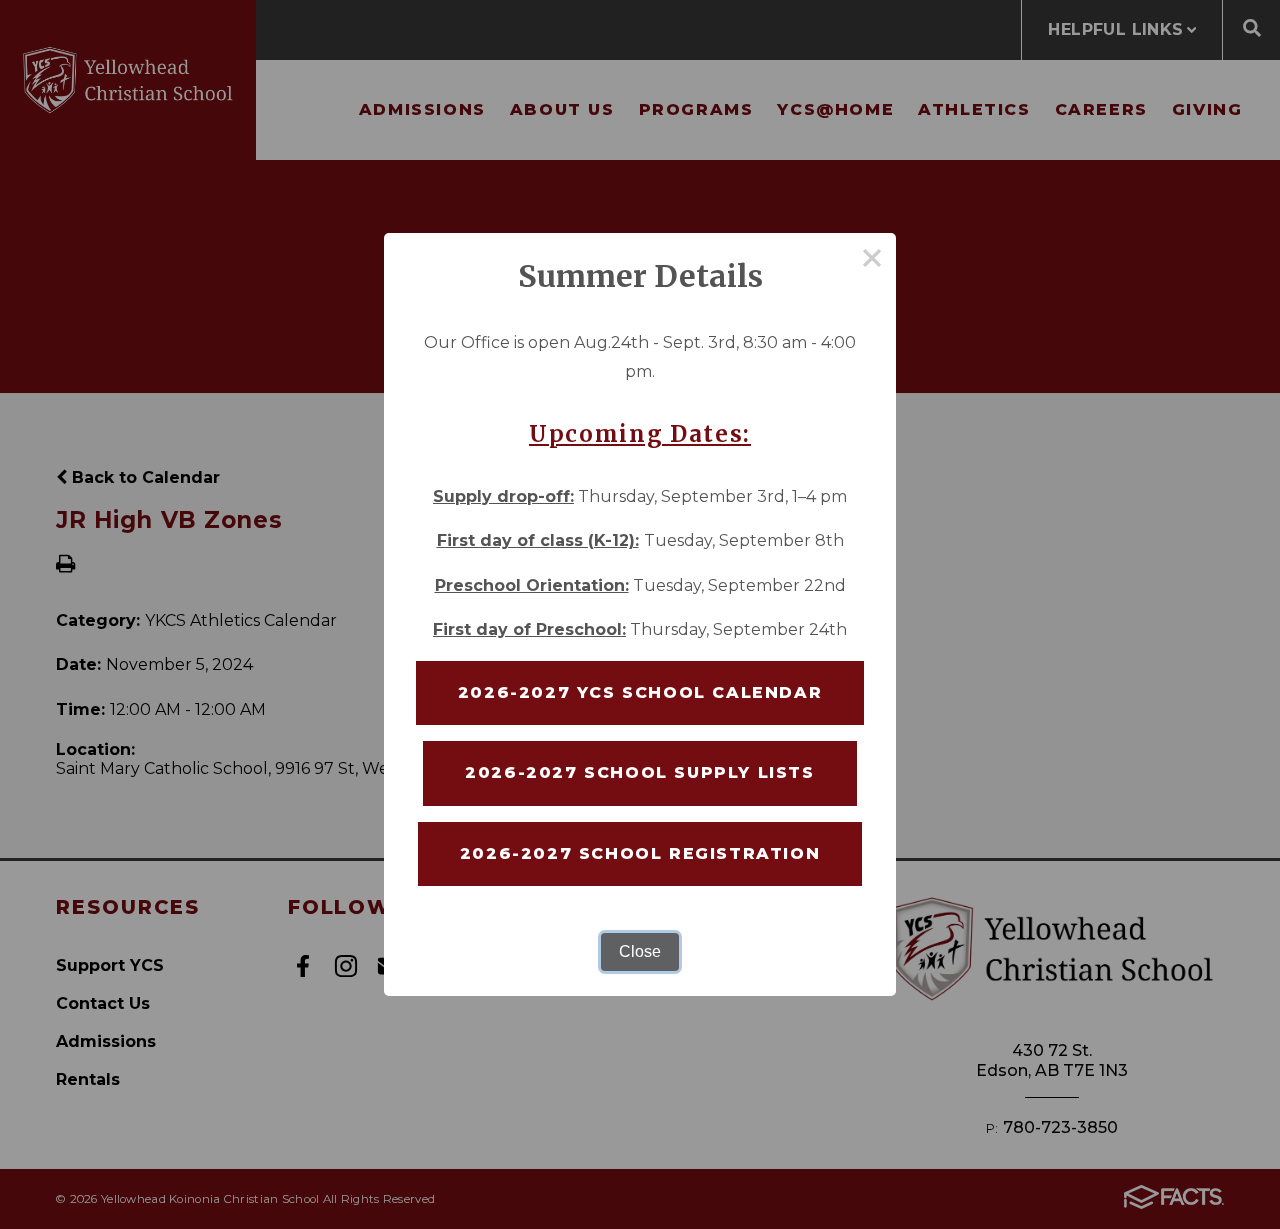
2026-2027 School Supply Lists (639, 772)
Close (640, 951)
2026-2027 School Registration (640, 853)
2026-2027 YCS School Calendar (640, 692)
